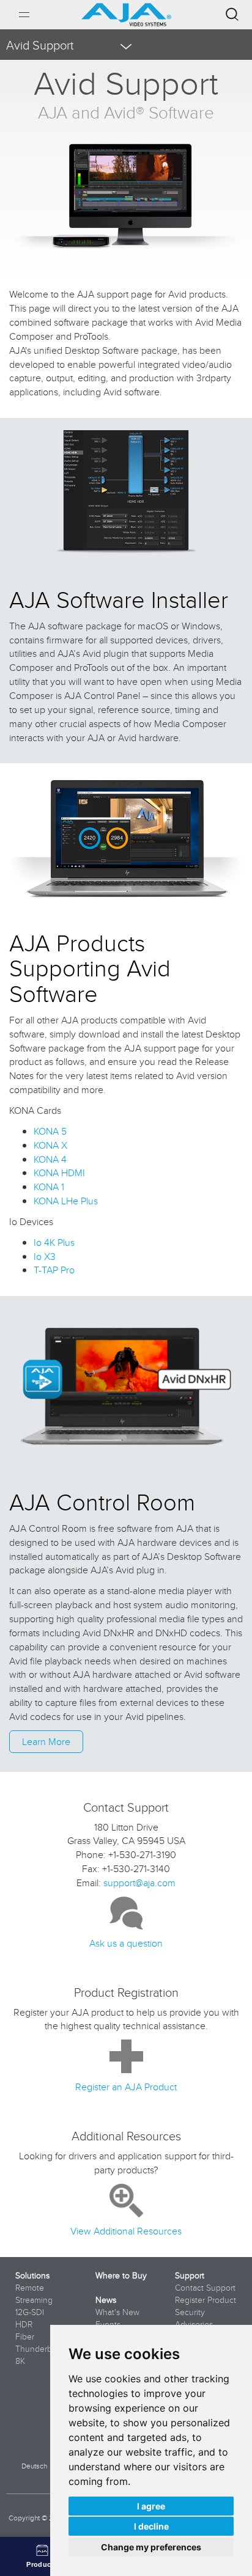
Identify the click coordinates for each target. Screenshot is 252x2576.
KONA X (50, 1145)
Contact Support (205, 2288)
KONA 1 (49, 1187)
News (106, 2300)
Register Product (206, 2300)
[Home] (126, 10)
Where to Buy (121, 2275)
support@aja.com (139, 1883)
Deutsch (34, 2466)
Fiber (25, 2336)
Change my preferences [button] (151, 2547)
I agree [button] (151, 2506)
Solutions (32, 2275)
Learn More (46, 1741)
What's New (117, 2312)
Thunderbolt (38, 2349)
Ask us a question (126, 1943)
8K (20, 2361)
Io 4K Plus (54, 1242)
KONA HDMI (59, 1173)
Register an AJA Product (126, 2087)
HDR (24, 2324)
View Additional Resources (126, 2231)
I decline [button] (151, 2526)
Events (108, 2324)
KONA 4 (50, 1159)
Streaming (34, 2300)
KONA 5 (50, 1131)
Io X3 (45, 1256)
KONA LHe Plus (66, 1201)
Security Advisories (194, 2318)
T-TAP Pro (54, 1270)
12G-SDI (30, 2312)
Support (190, 2275)
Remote (30, 2288)
